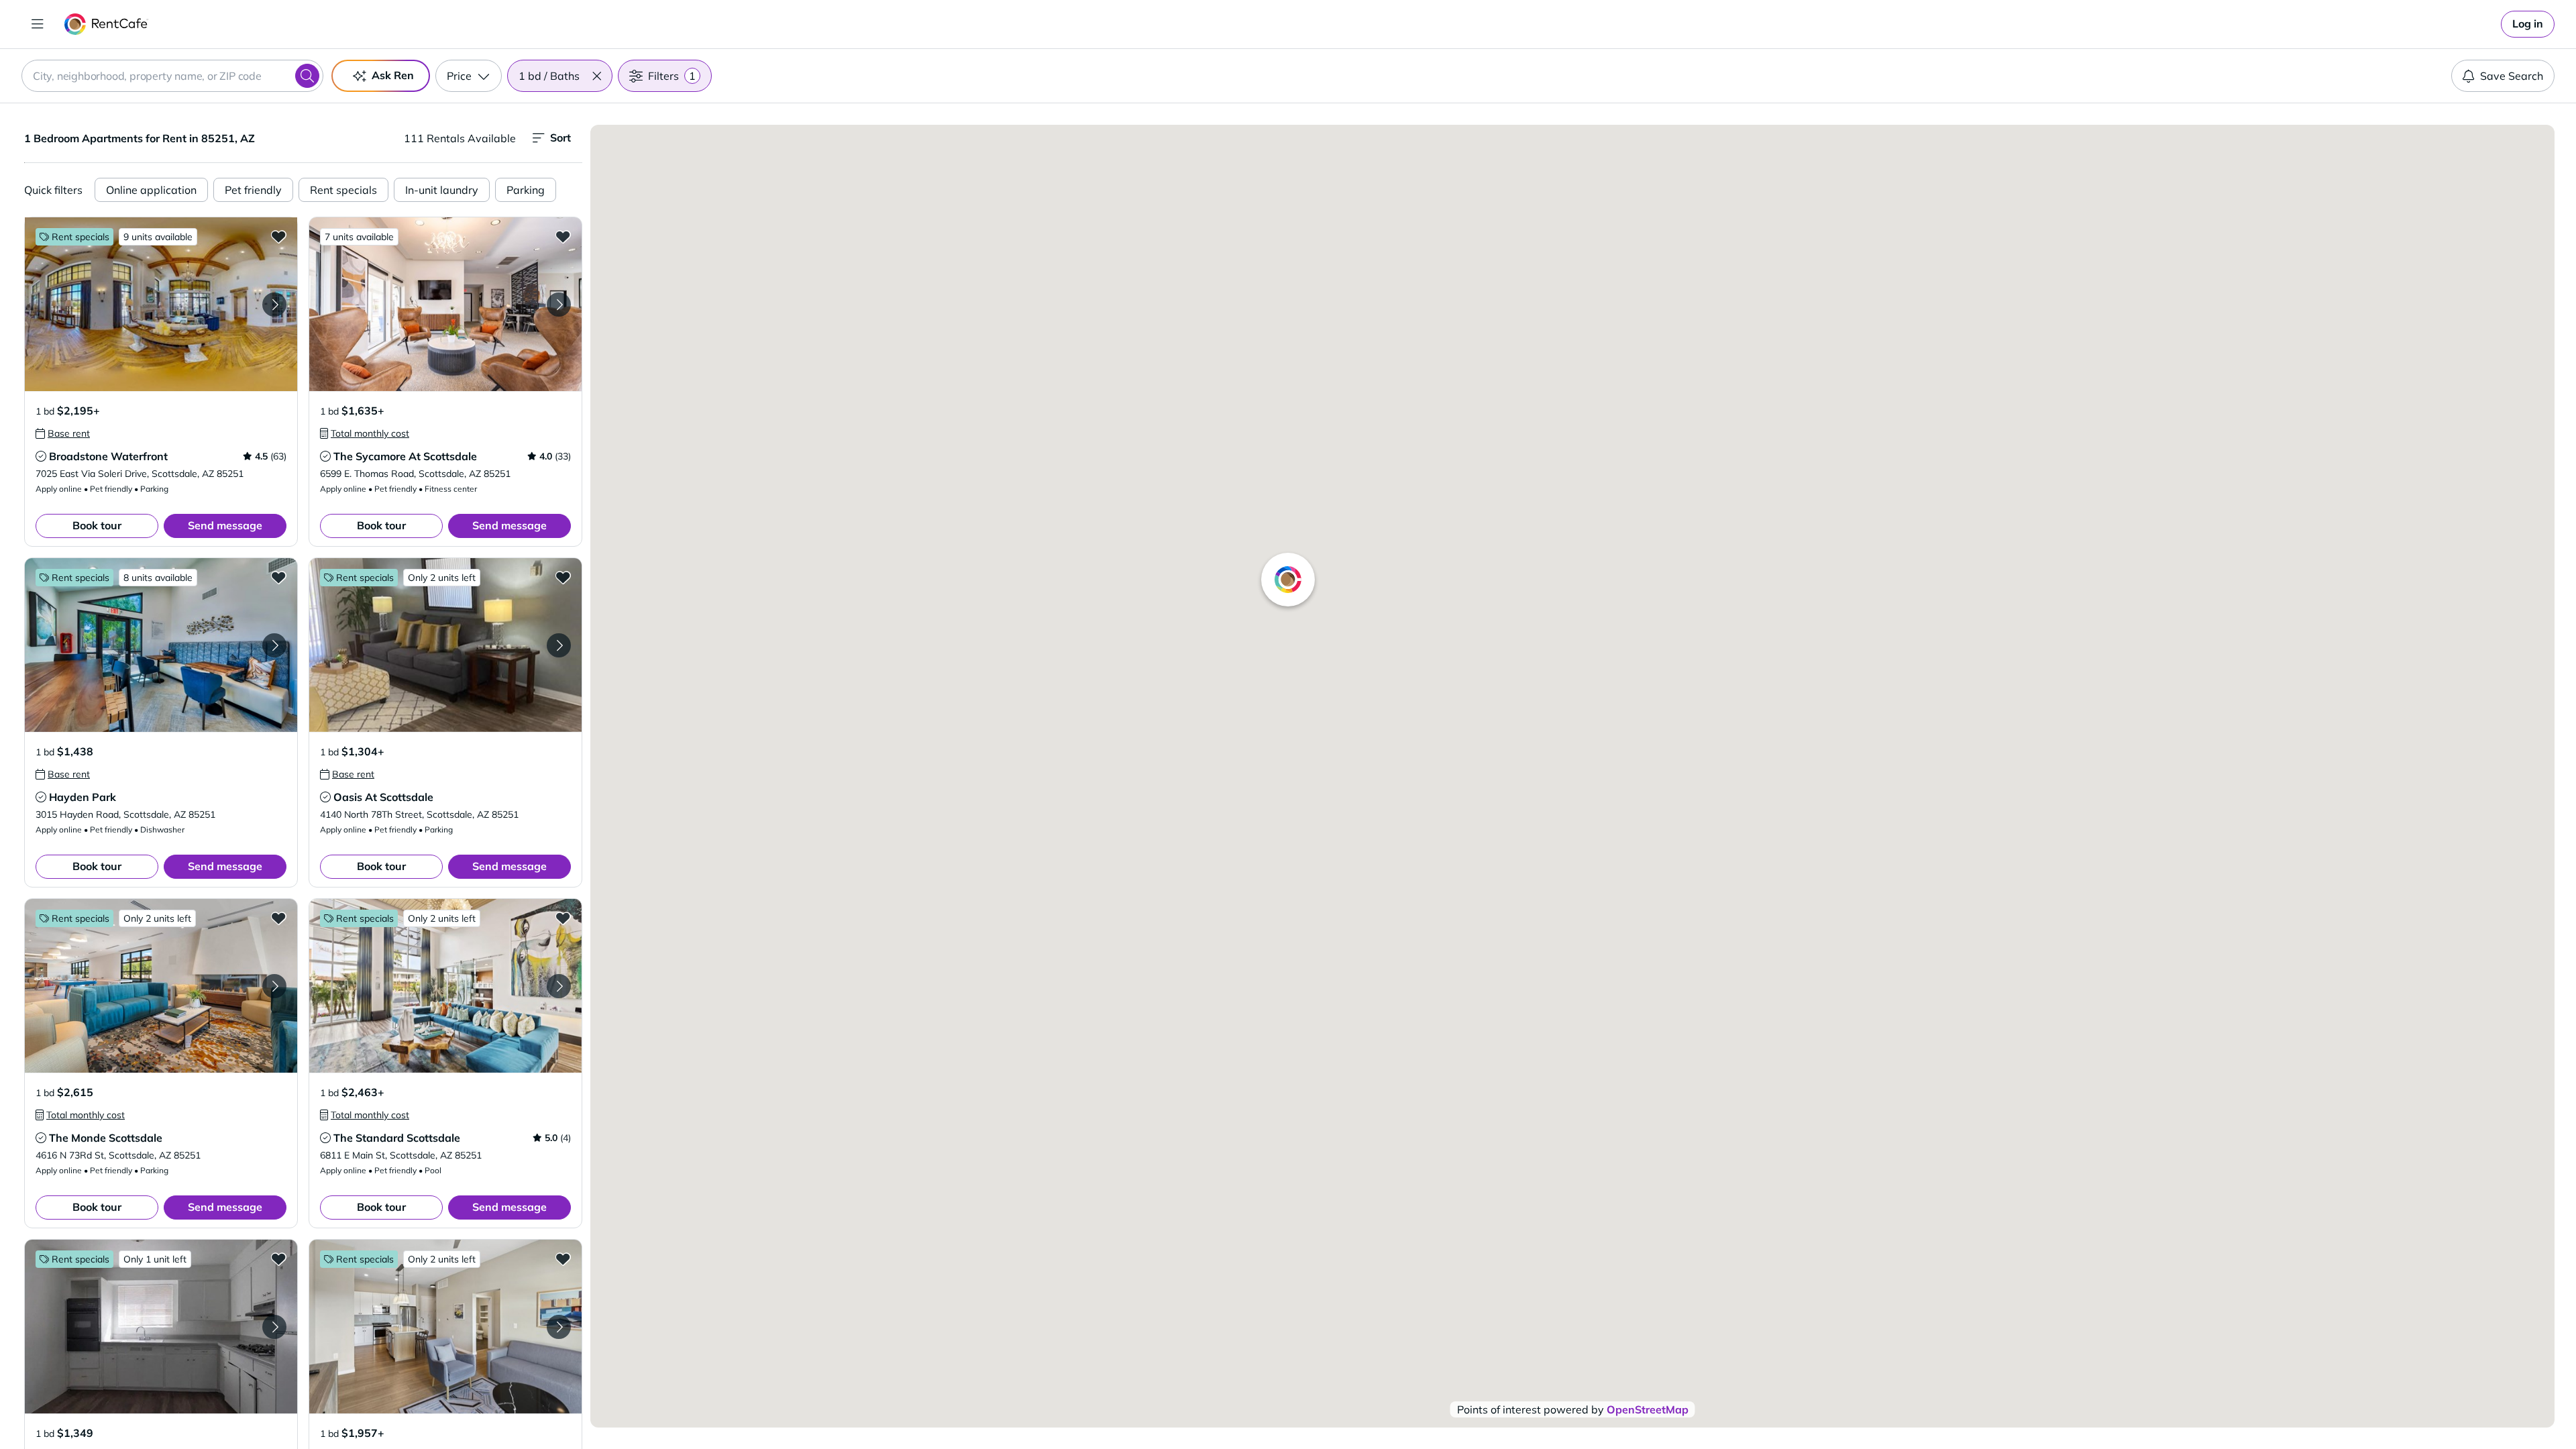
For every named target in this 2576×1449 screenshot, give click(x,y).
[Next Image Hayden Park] (274, 645)
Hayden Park (83, 797)
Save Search (2512, 76)
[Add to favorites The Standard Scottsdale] (563, 918)
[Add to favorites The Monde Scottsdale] (278, 918)
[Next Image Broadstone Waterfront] (274, 305)
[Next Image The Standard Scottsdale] (559, 986)
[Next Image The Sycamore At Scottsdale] (559, 305)
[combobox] (172, 76)
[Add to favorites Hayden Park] (278, 577)
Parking (526, 190)
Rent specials (343, 190)
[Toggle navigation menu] (38, 24)
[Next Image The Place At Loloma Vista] (274, 1327)
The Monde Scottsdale (106, 1138)
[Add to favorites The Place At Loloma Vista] (278, 1258)
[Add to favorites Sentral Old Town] (563, 1258)
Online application (151, 190)
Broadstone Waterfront (108, 456)
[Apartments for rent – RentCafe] (106, 24)
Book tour (97, 525)
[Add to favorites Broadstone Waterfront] (278, 236)
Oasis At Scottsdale (383, 797)
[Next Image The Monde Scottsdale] (274, 986)
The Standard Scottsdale (397, 1138)
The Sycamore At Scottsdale (405, 456)
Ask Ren (393, 75)
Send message (225, 525)
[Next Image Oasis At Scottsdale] (559, 645)
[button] (596, 76)
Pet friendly (253, 190)
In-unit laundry (442, 190)
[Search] (307, 76)
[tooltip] (63, 433)
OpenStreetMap (1648, 1409)
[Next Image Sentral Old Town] (559, 1327)
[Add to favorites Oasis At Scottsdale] (563, 577)
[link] (2528, 24)
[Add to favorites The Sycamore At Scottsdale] (563, 236)
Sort (560, 138)
